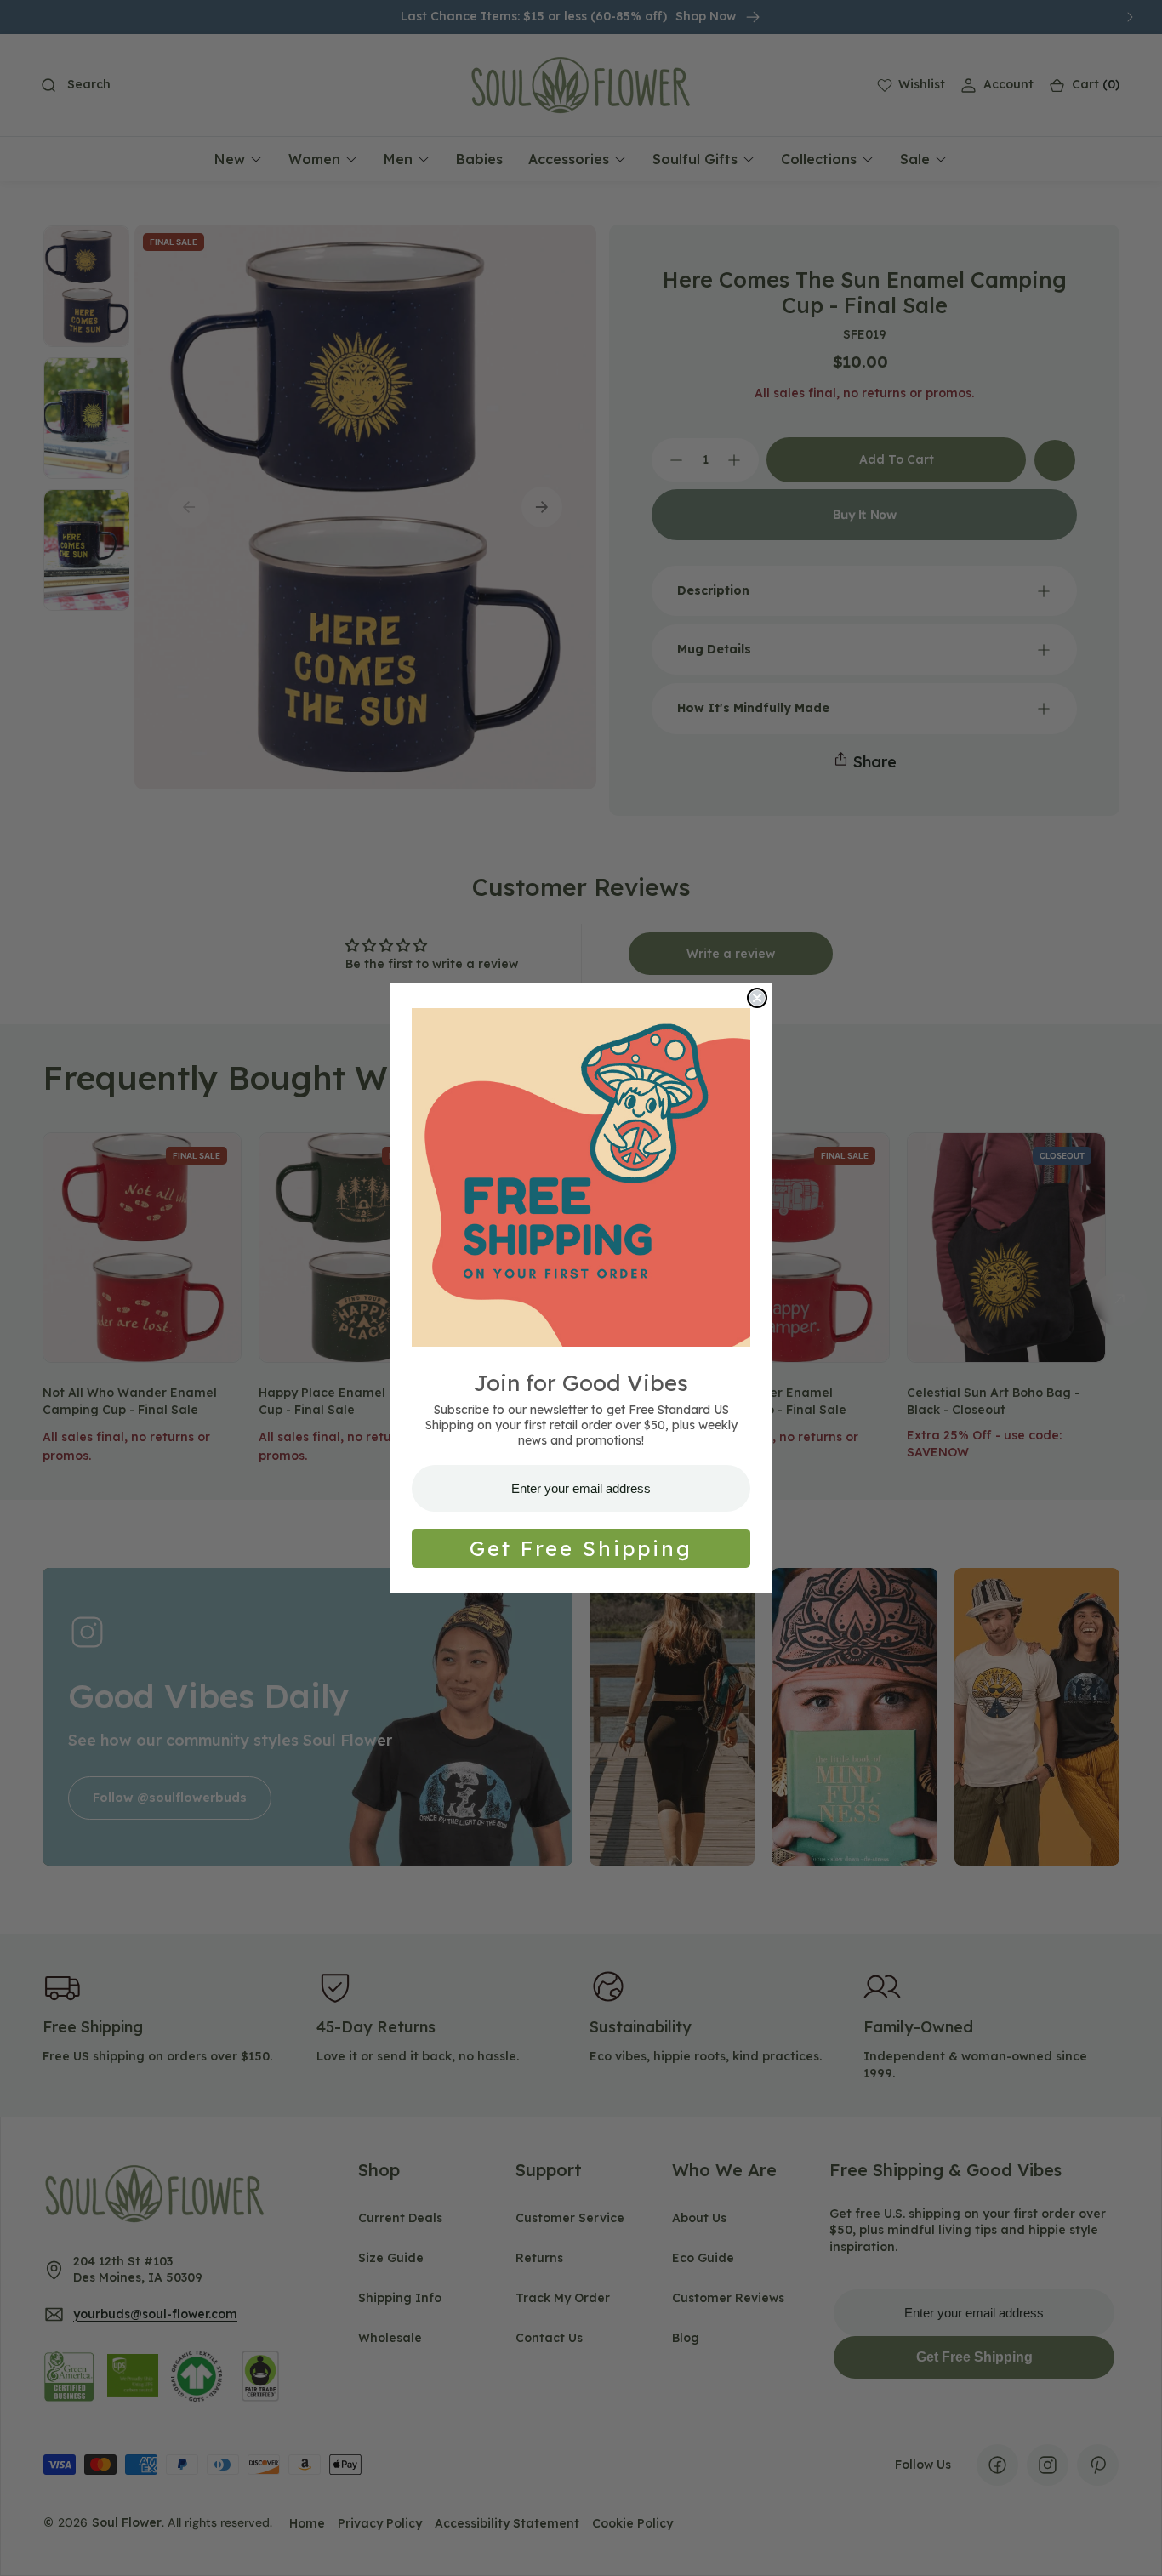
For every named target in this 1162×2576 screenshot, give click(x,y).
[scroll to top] (1133, 2547)
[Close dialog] (757, 998)
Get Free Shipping (581, 1548)
